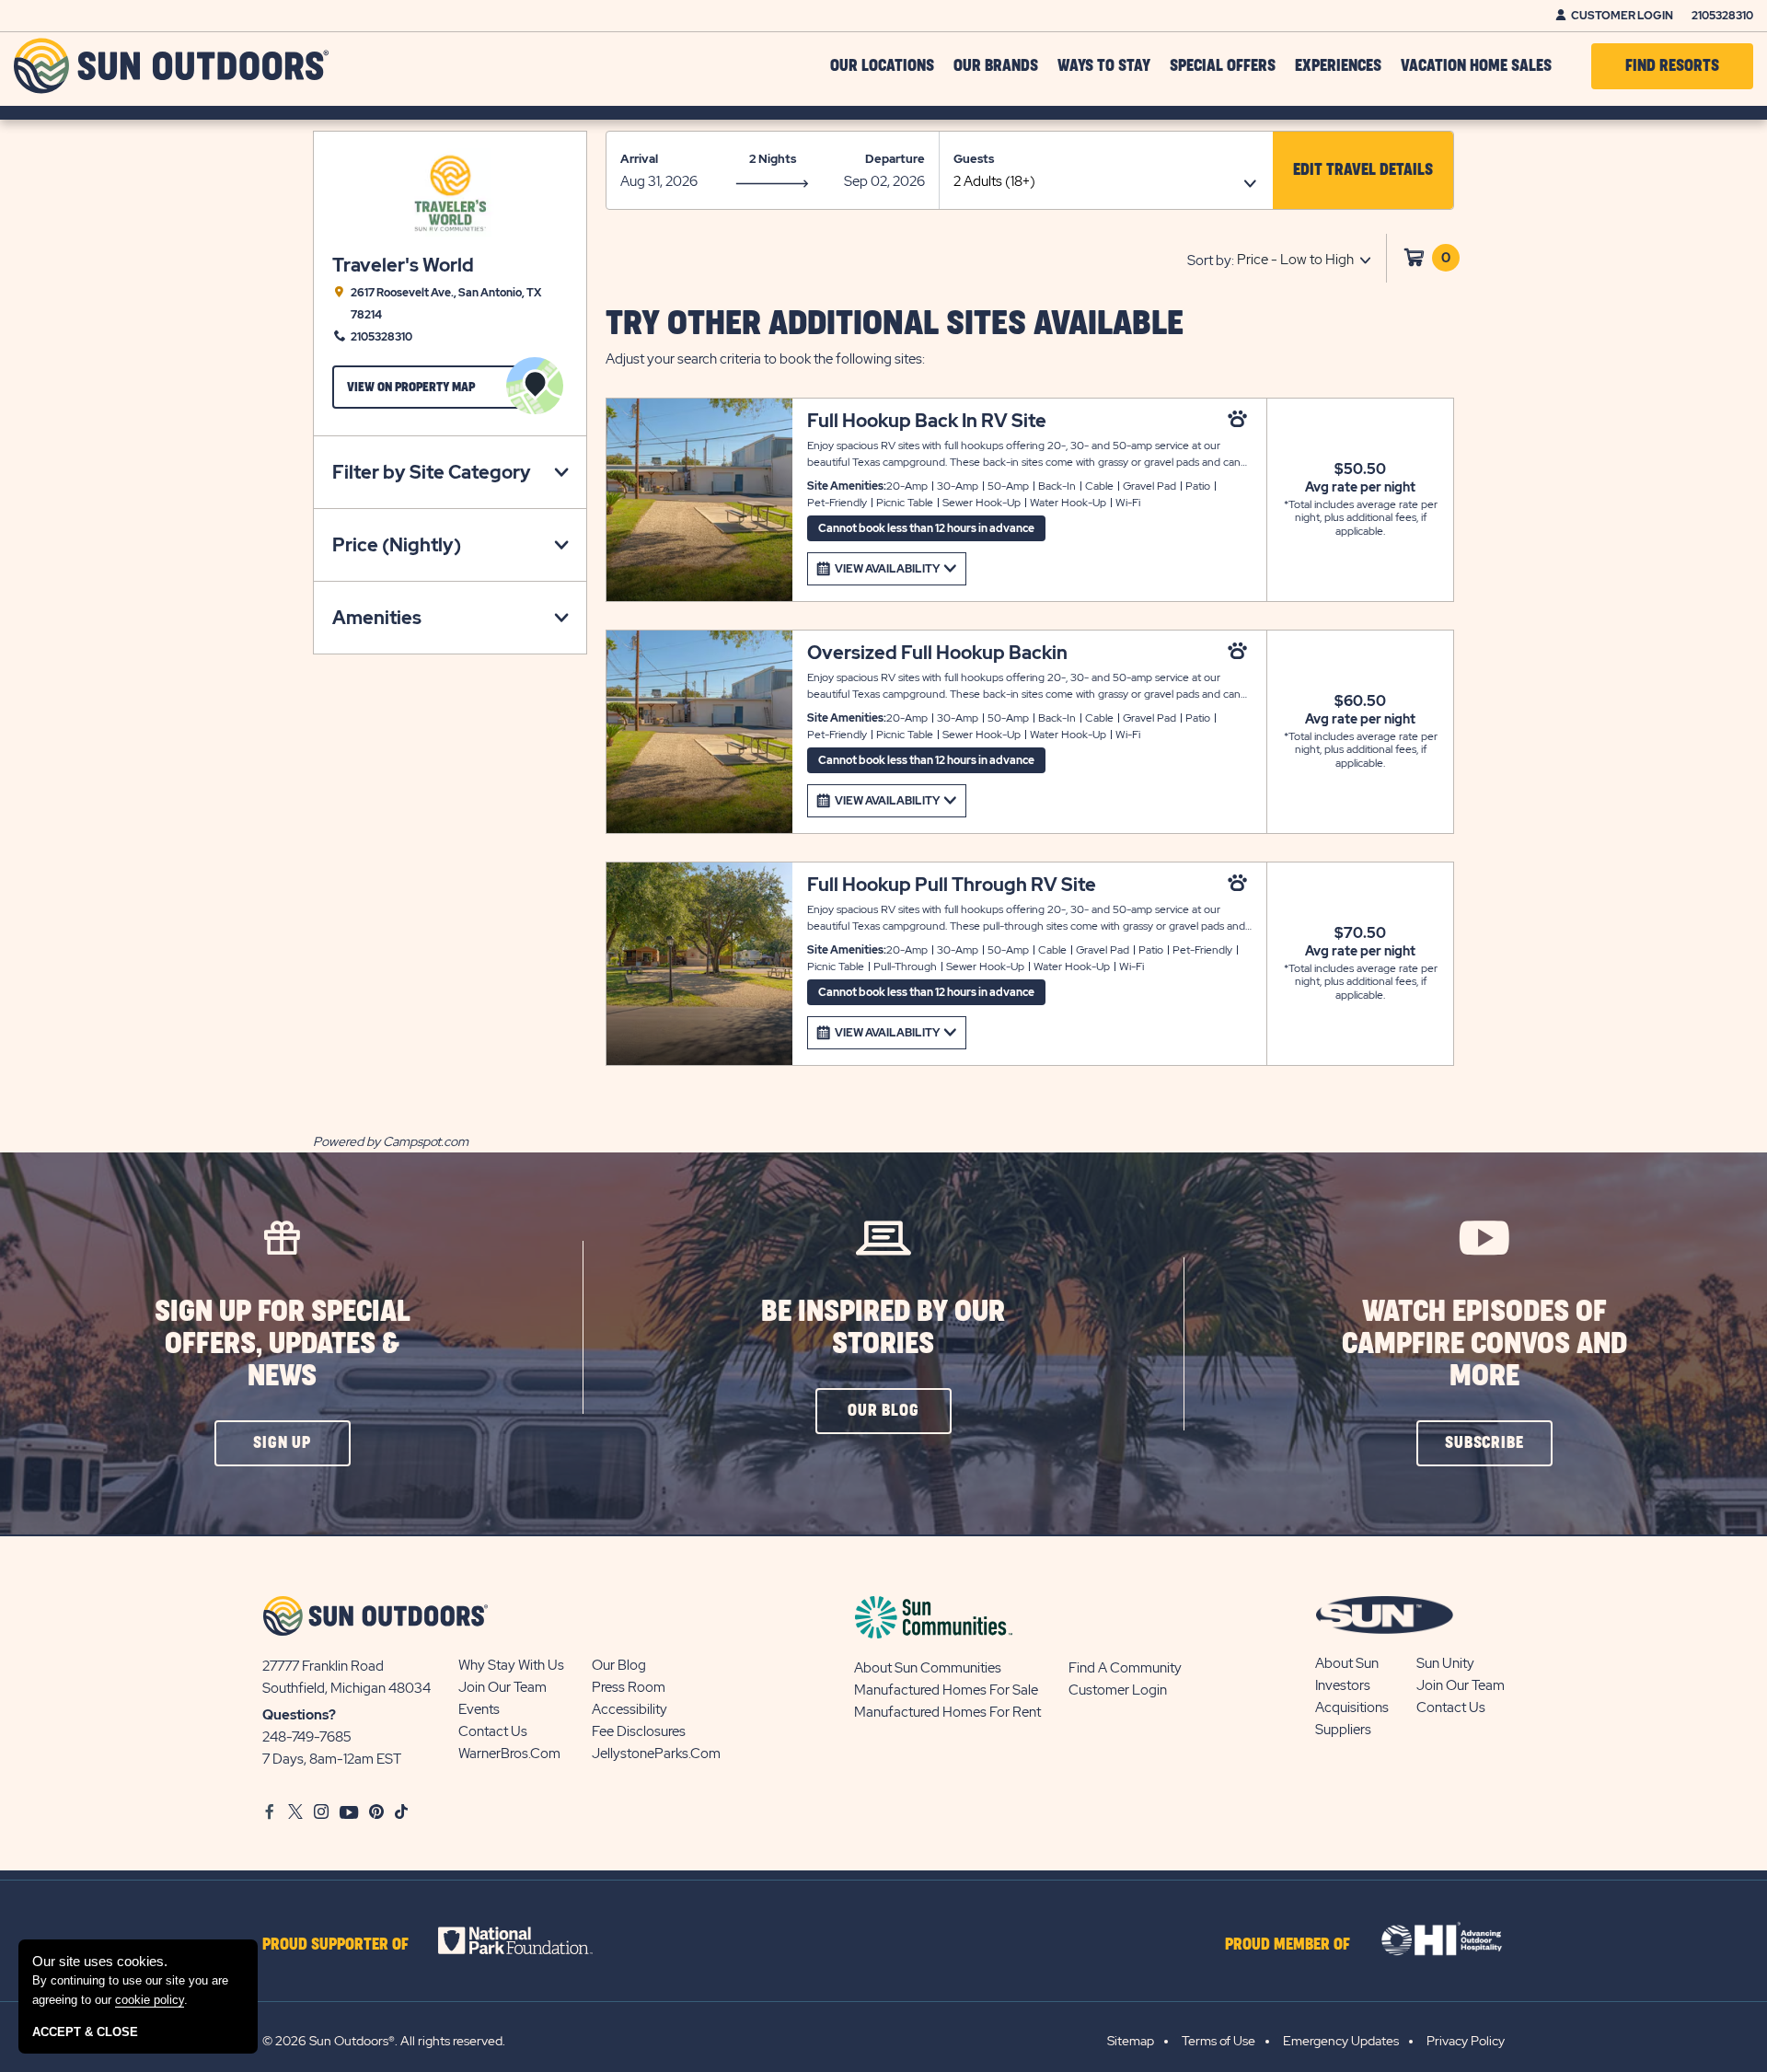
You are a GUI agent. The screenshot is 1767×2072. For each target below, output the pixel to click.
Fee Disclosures (639, 1731)
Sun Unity (1445, 1663)
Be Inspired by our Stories (883, 1328)
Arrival (639, 159)
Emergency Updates (1341, 2041)
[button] (1363, 170)
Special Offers (1223, 66)
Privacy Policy (1466, 2041)
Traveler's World (403, 266)
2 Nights (773, 159)
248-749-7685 (307, 1737)
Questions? (299, 1715)
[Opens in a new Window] (531, 1940)
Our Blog (619, 1665)
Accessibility (629, 1709)
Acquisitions (1352, 1707)
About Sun (1347, 1663)
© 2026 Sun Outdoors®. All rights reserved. (384, 2041)
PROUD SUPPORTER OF (335, 1945)
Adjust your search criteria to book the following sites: (765, 359)
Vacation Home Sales (1476, 66)
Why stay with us (511, 1665)
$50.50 (1360, 469)
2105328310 (1722, 16)
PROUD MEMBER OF (1288, 1945)
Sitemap (1131, 2041)
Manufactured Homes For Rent (947, 1712)
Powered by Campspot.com (391, 1141)
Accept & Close (85, 2032)
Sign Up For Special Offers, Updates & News (283, 1344)
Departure (895, 159)
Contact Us (493, 1731)
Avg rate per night (1360, 487)
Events (479, 1709)
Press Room (629, 1687)
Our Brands (996, 66)
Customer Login (1622, 16)
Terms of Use (1218, 2041)
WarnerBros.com (509, 1754)
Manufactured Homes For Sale (946, 1690)
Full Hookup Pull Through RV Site (952, 885)
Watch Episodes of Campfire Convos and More (1484, 1344)
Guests (974, 159)
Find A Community (1125, 1668)
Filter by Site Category (432, 472)
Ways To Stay (1104, 66)
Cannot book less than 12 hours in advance (926, 528)
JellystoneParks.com (656, 1754)
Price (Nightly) (397, 545)
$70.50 (1360, 933)
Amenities (377, 618)
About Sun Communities (928, 1668)
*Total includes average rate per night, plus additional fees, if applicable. (1361, 518)
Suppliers (1343, 1730)
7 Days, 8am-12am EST (332, 1759)
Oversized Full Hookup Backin (937, 653)
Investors (1343, 1685)
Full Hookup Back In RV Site (927, 421)
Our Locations (882, 66)
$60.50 (1360, 701)
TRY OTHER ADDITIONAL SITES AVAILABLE (895, 324)
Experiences (1338, 66)
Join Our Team (502, 1687)
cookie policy (150, 2000)
